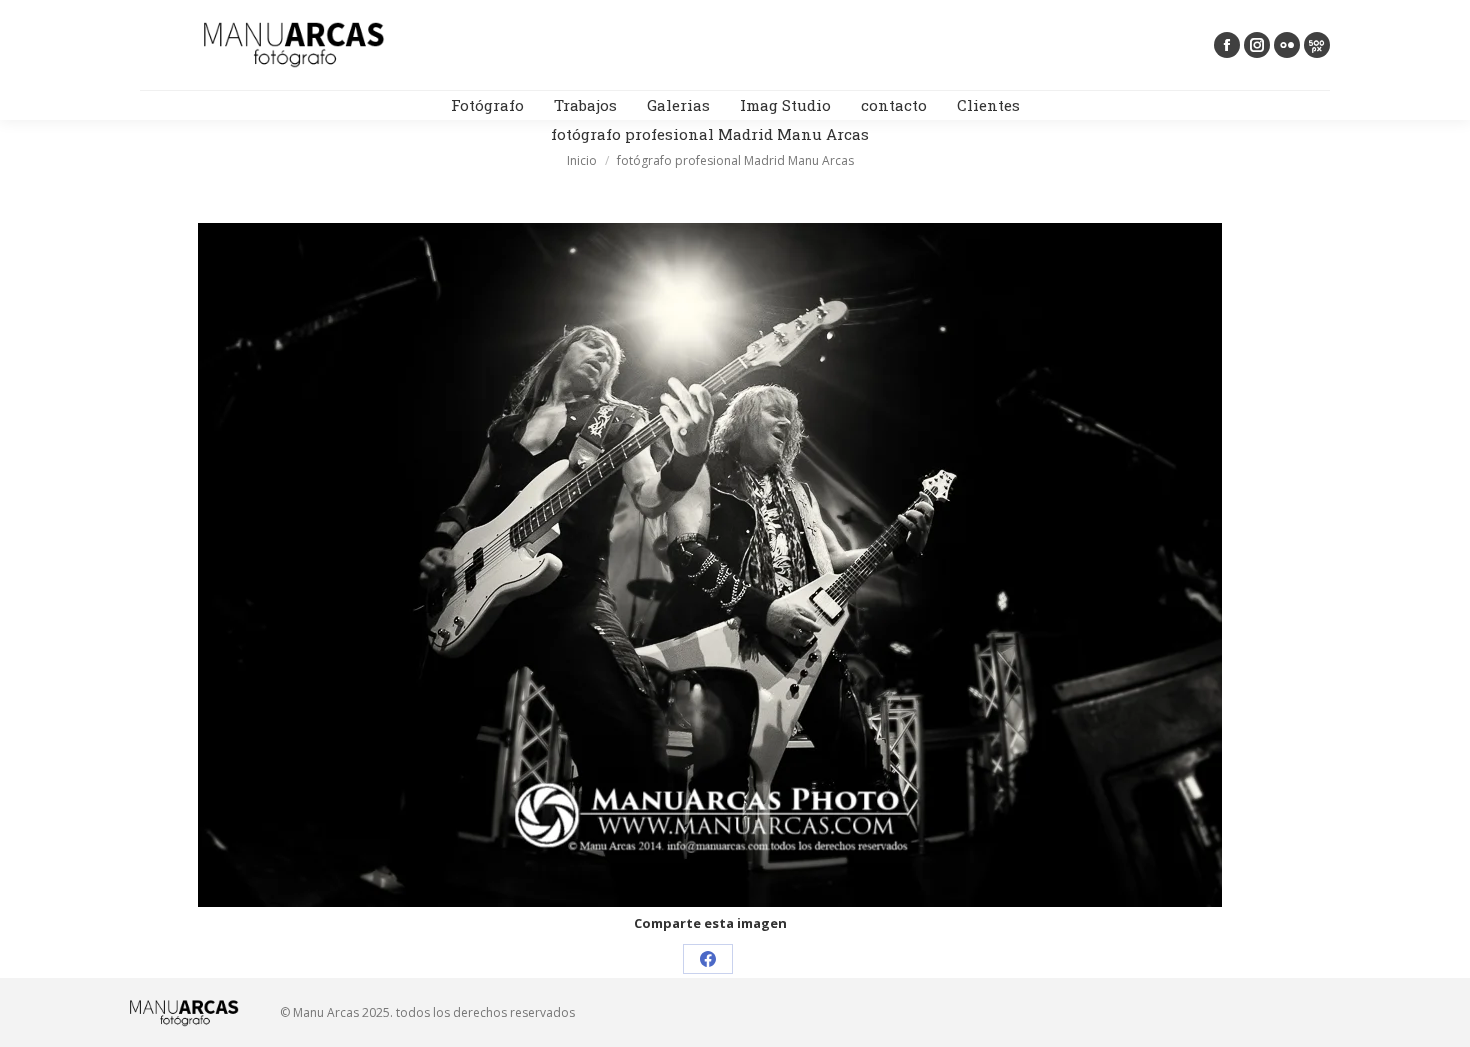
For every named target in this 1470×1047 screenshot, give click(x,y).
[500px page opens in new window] (1317, 45)
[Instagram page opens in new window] (1257, 45)
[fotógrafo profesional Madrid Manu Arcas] (710, 565)
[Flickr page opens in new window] (1287, 45)
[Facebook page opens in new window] (1227, 45)
